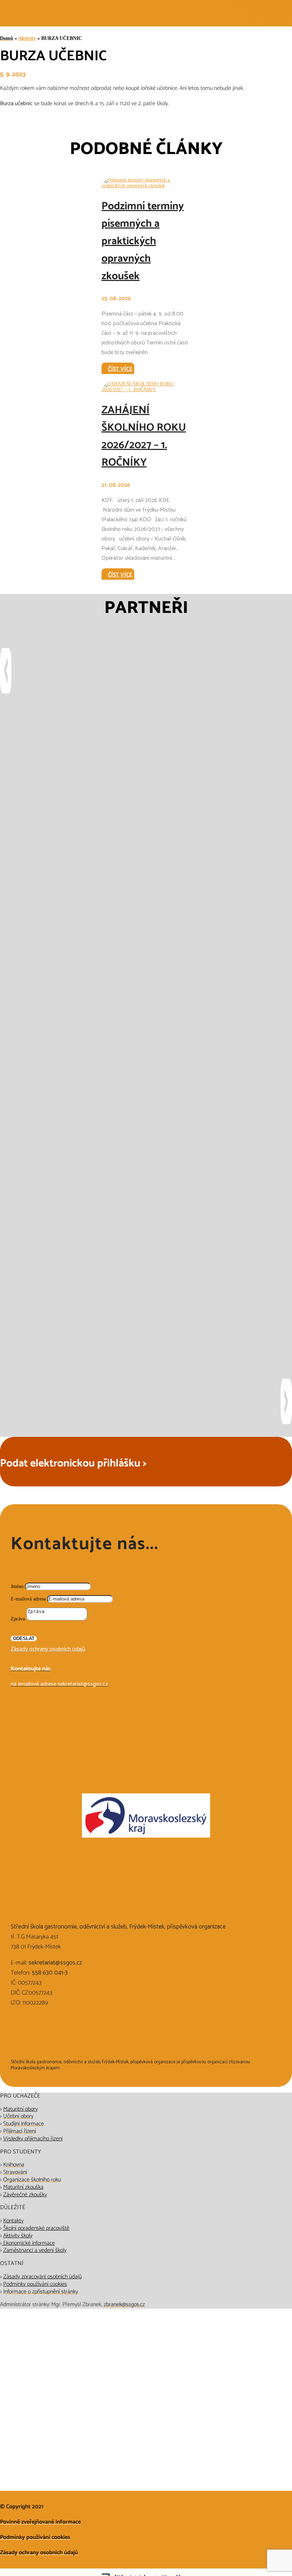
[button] (146, 669)
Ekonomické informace (28, 2243)
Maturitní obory (20, 2109)
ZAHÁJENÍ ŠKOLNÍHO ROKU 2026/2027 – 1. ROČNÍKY (144, 436)
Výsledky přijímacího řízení (33, 2139)
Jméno (17, 1586)
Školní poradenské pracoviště (36, 2228)
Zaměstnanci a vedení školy (35, 2250)
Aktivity (27, 38)
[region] (146, 1036)
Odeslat (24, 1638)
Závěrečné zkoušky (25, 2195)
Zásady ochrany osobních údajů (48, 1649)
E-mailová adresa (28, 1599)
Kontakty (13, 2221)
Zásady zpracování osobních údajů (42, 2277)
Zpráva (18, 1619)
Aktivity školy (18, 2236)
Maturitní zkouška (23, 2187)
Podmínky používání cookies (35, 2284)
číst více (120, 369)
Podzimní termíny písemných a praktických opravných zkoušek (143, 241)
